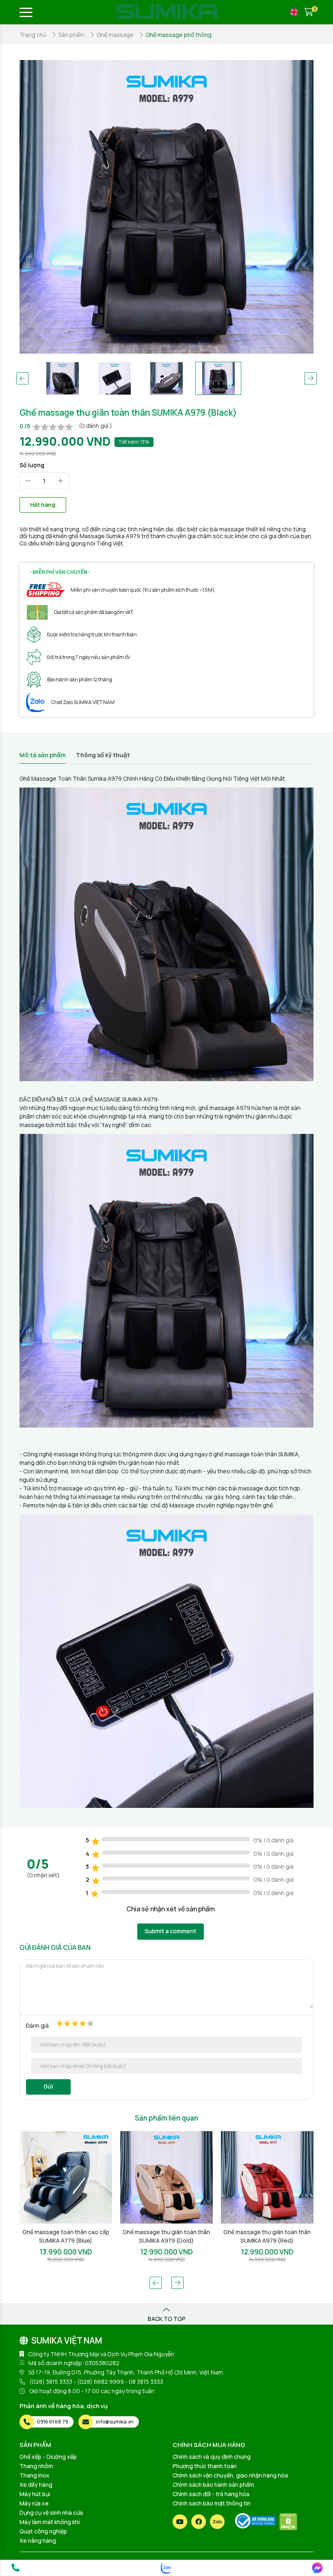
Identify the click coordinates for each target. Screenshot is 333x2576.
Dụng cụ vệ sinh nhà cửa (51, 2513)
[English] (294, 12)
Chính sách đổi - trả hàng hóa (211, 2494)
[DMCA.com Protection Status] (288, 2522)
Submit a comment (170, 1931)
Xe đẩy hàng (36, 2485)
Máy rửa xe (34, 2503)
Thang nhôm (36, 2466)
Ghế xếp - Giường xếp (48, 2457)
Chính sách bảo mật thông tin (212, 2503)
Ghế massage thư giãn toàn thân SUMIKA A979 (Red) (166, 2236)
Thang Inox (35, 2475)
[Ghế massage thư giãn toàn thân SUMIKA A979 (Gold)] (66, 2177)
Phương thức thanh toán (205, 2466)
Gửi (48, 2086)
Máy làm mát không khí (50, 2522)
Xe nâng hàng (38, 2541)
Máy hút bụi (35, 2494)
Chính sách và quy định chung (212, 2457)
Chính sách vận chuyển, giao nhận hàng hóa (230, 2475)
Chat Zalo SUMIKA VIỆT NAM (83, 702)
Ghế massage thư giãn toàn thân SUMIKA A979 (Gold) (66, 2236)
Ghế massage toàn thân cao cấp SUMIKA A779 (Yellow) (267, 2236)
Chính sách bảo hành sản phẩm (213, 2485)
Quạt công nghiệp (43, 2531)
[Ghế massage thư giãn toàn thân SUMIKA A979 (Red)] (166, 2177)
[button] (22, 378)
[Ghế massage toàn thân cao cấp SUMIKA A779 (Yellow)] (267, 2177)
